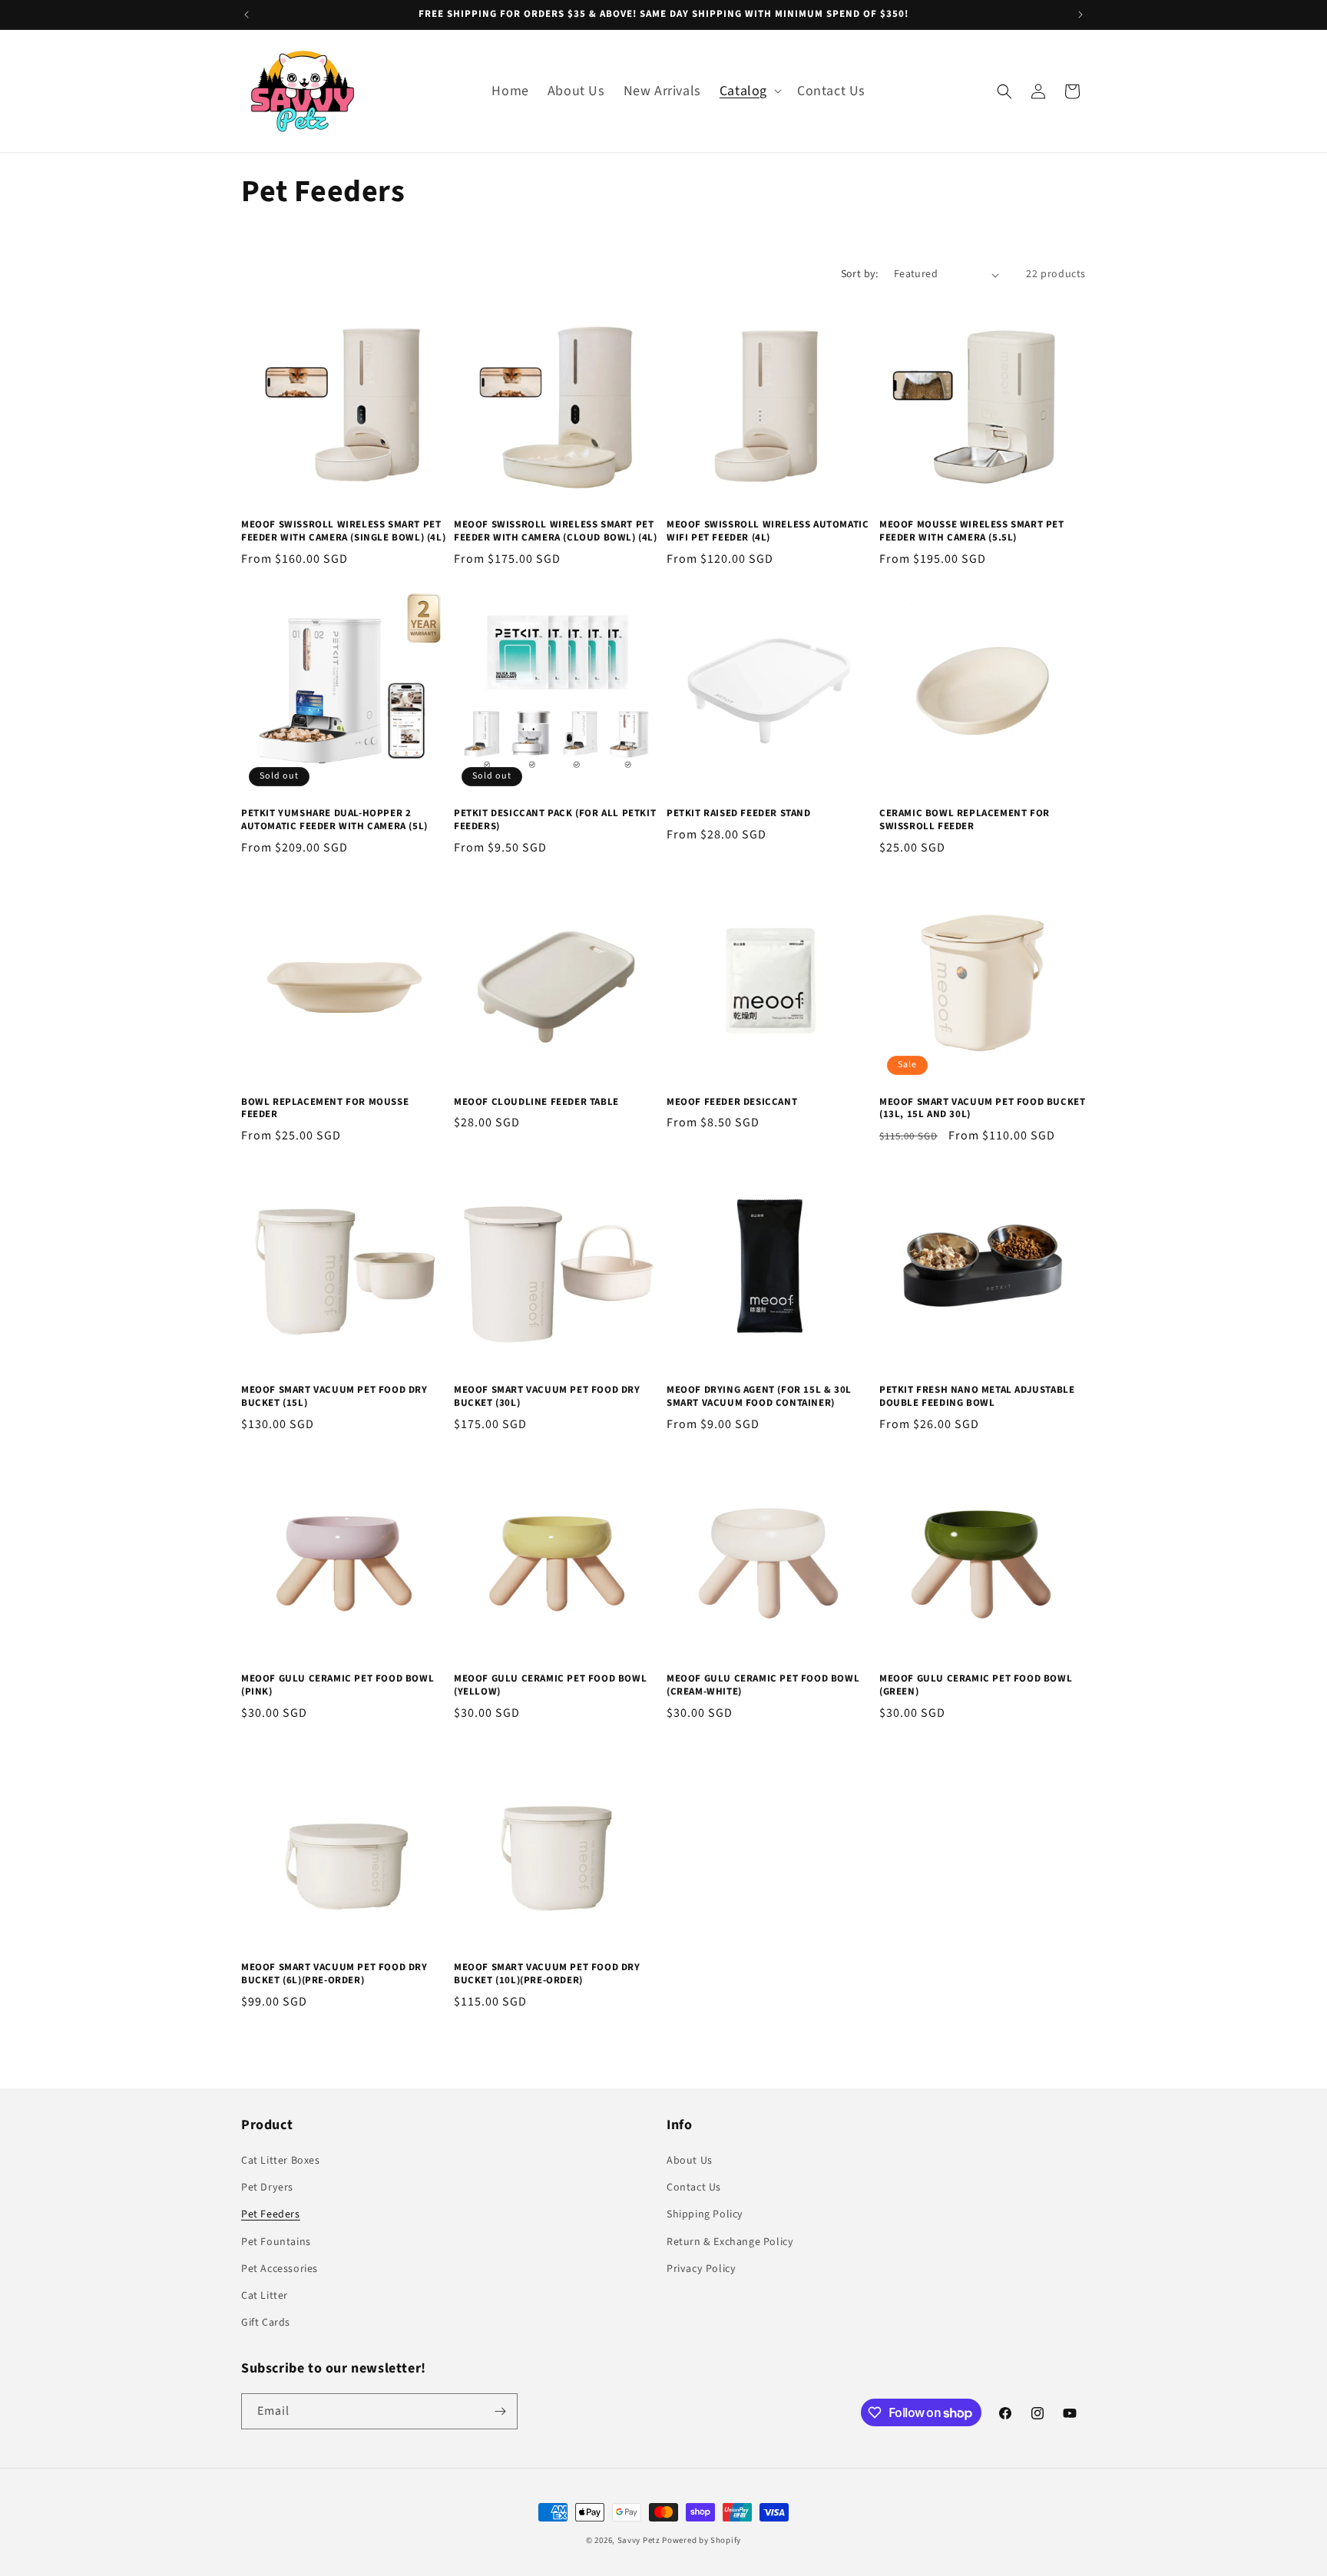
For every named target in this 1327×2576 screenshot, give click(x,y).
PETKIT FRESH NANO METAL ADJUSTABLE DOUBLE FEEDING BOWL (977, 1397)
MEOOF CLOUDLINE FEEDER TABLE (536, 1102)
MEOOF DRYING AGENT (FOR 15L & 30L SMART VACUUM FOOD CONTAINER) (759, 1397)
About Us (690, 2161)
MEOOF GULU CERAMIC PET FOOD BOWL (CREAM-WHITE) (763, 1685)
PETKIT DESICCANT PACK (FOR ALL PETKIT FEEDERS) (555, 820)
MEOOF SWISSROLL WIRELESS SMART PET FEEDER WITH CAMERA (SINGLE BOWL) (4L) (343, 531)
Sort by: (860, 274)
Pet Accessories (280, 2269)
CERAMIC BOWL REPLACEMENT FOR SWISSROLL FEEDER (965, 820)
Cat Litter (265, 2296)
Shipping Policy (705, 2214)
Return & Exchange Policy (730, 2242)
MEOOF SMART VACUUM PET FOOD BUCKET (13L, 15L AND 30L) (982, 1109)
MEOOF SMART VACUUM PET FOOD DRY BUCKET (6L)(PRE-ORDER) (334, 1974)
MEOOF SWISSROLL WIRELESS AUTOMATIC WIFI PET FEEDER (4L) (768, 531)
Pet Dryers (267, 2187)
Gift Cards (266, 2323)
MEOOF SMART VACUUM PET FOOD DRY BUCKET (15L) (334, 1397)
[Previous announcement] (247, 15)
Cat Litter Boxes (281, 2161)
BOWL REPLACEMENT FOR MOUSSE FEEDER (325, 1109)
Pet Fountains (276, 2242)
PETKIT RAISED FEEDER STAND (739, 813)
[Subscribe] (500, 2411)
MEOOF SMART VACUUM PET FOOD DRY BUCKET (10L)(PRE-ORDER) (547, 1974)
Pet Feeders (271, 2214)
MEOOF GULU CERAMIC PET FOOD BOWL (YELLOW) (550, 1685)
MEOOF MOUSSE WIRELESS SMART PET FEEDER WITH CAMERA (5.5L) (972, 531)
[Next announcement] (1080, 15)
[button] (749, 91)
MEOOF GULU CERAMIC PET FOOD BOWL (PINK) (338, 1685)
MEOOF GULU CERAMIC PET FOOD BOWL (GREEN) (976, 1685)
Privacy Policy (701, 2269)
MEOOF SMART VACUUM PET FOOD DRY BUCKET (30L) (547, 1397)
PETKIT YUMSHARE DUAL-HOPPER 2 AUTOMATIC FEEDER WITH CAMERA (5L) (334, 820)
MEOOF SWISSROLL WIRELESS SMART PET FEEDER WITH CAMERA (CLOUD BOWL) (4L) (556, 531)
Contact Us (694, 2187)
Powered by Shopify (702, 2540)
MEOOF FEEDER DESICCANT (732, 1102)
